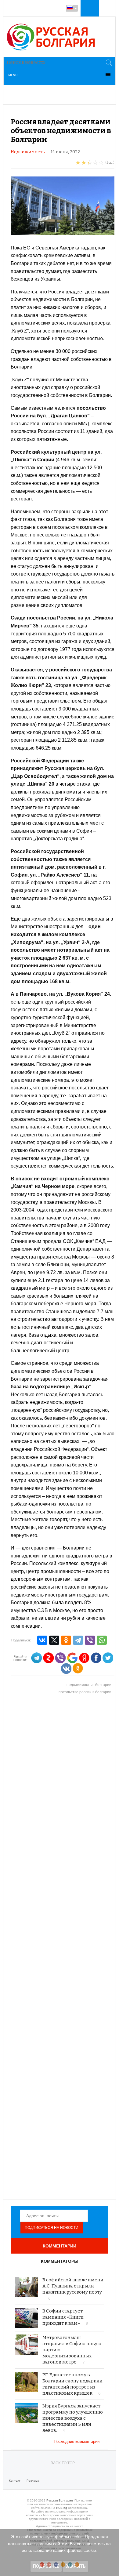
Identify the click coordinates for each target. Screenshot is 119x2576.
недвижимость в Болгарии (89, 1685)
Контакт (15, 2481)
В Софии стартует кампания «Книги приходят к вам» (63, 2317)
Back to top (63, 2463)
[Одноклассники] (66, 1640)
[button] (89, 8)
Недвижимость (28, 152)
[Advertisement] (63, 1947)
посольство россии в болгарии (85, 1692)
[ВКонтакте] (42, 1640)
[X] (54, 1640)
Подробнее (46, 2566)
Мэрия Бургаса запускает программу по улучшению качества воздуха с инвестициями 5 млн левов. (73, 2418)
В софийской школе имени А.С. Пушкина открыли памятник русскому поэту (73, 2286)
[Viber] (90, 1640)
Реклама (33, 2481)
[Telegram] (78, 1640)
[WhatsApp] (102, 1640)
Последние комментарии (77, 2442)
